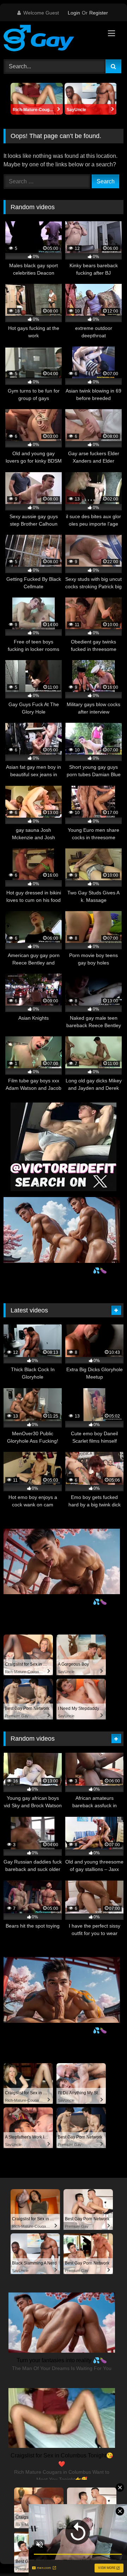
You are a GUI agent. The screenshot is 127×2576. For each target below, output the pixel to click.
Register (99, 13)
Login (74, 13)
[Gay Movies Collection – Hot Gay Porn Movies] (52, 39)
